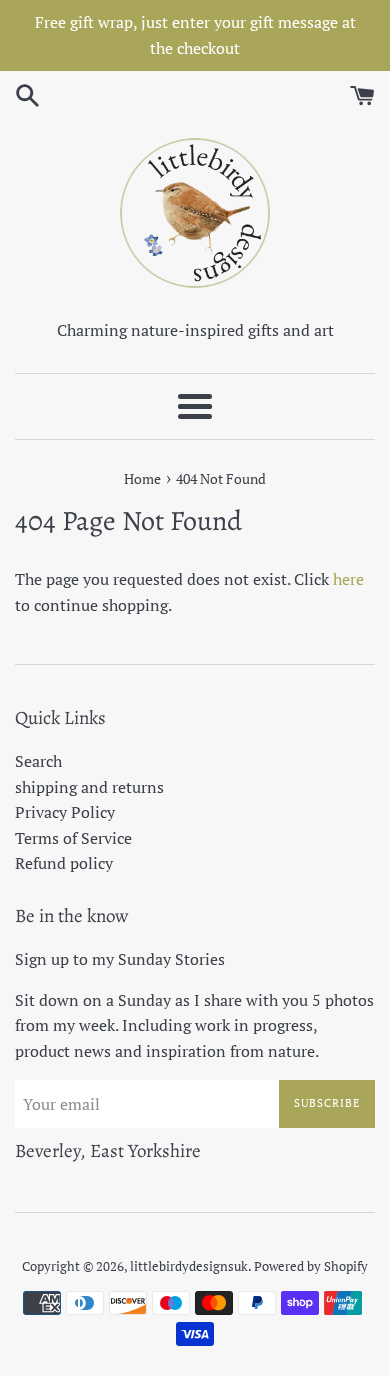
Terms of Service (73, 838)
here (348, 579)
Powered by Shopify (311, 1266)
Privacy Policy (65, 812)
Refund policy (64, 863)
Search (38, 761)
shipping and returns (89, 787)
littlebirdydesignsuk (189, 1266)
